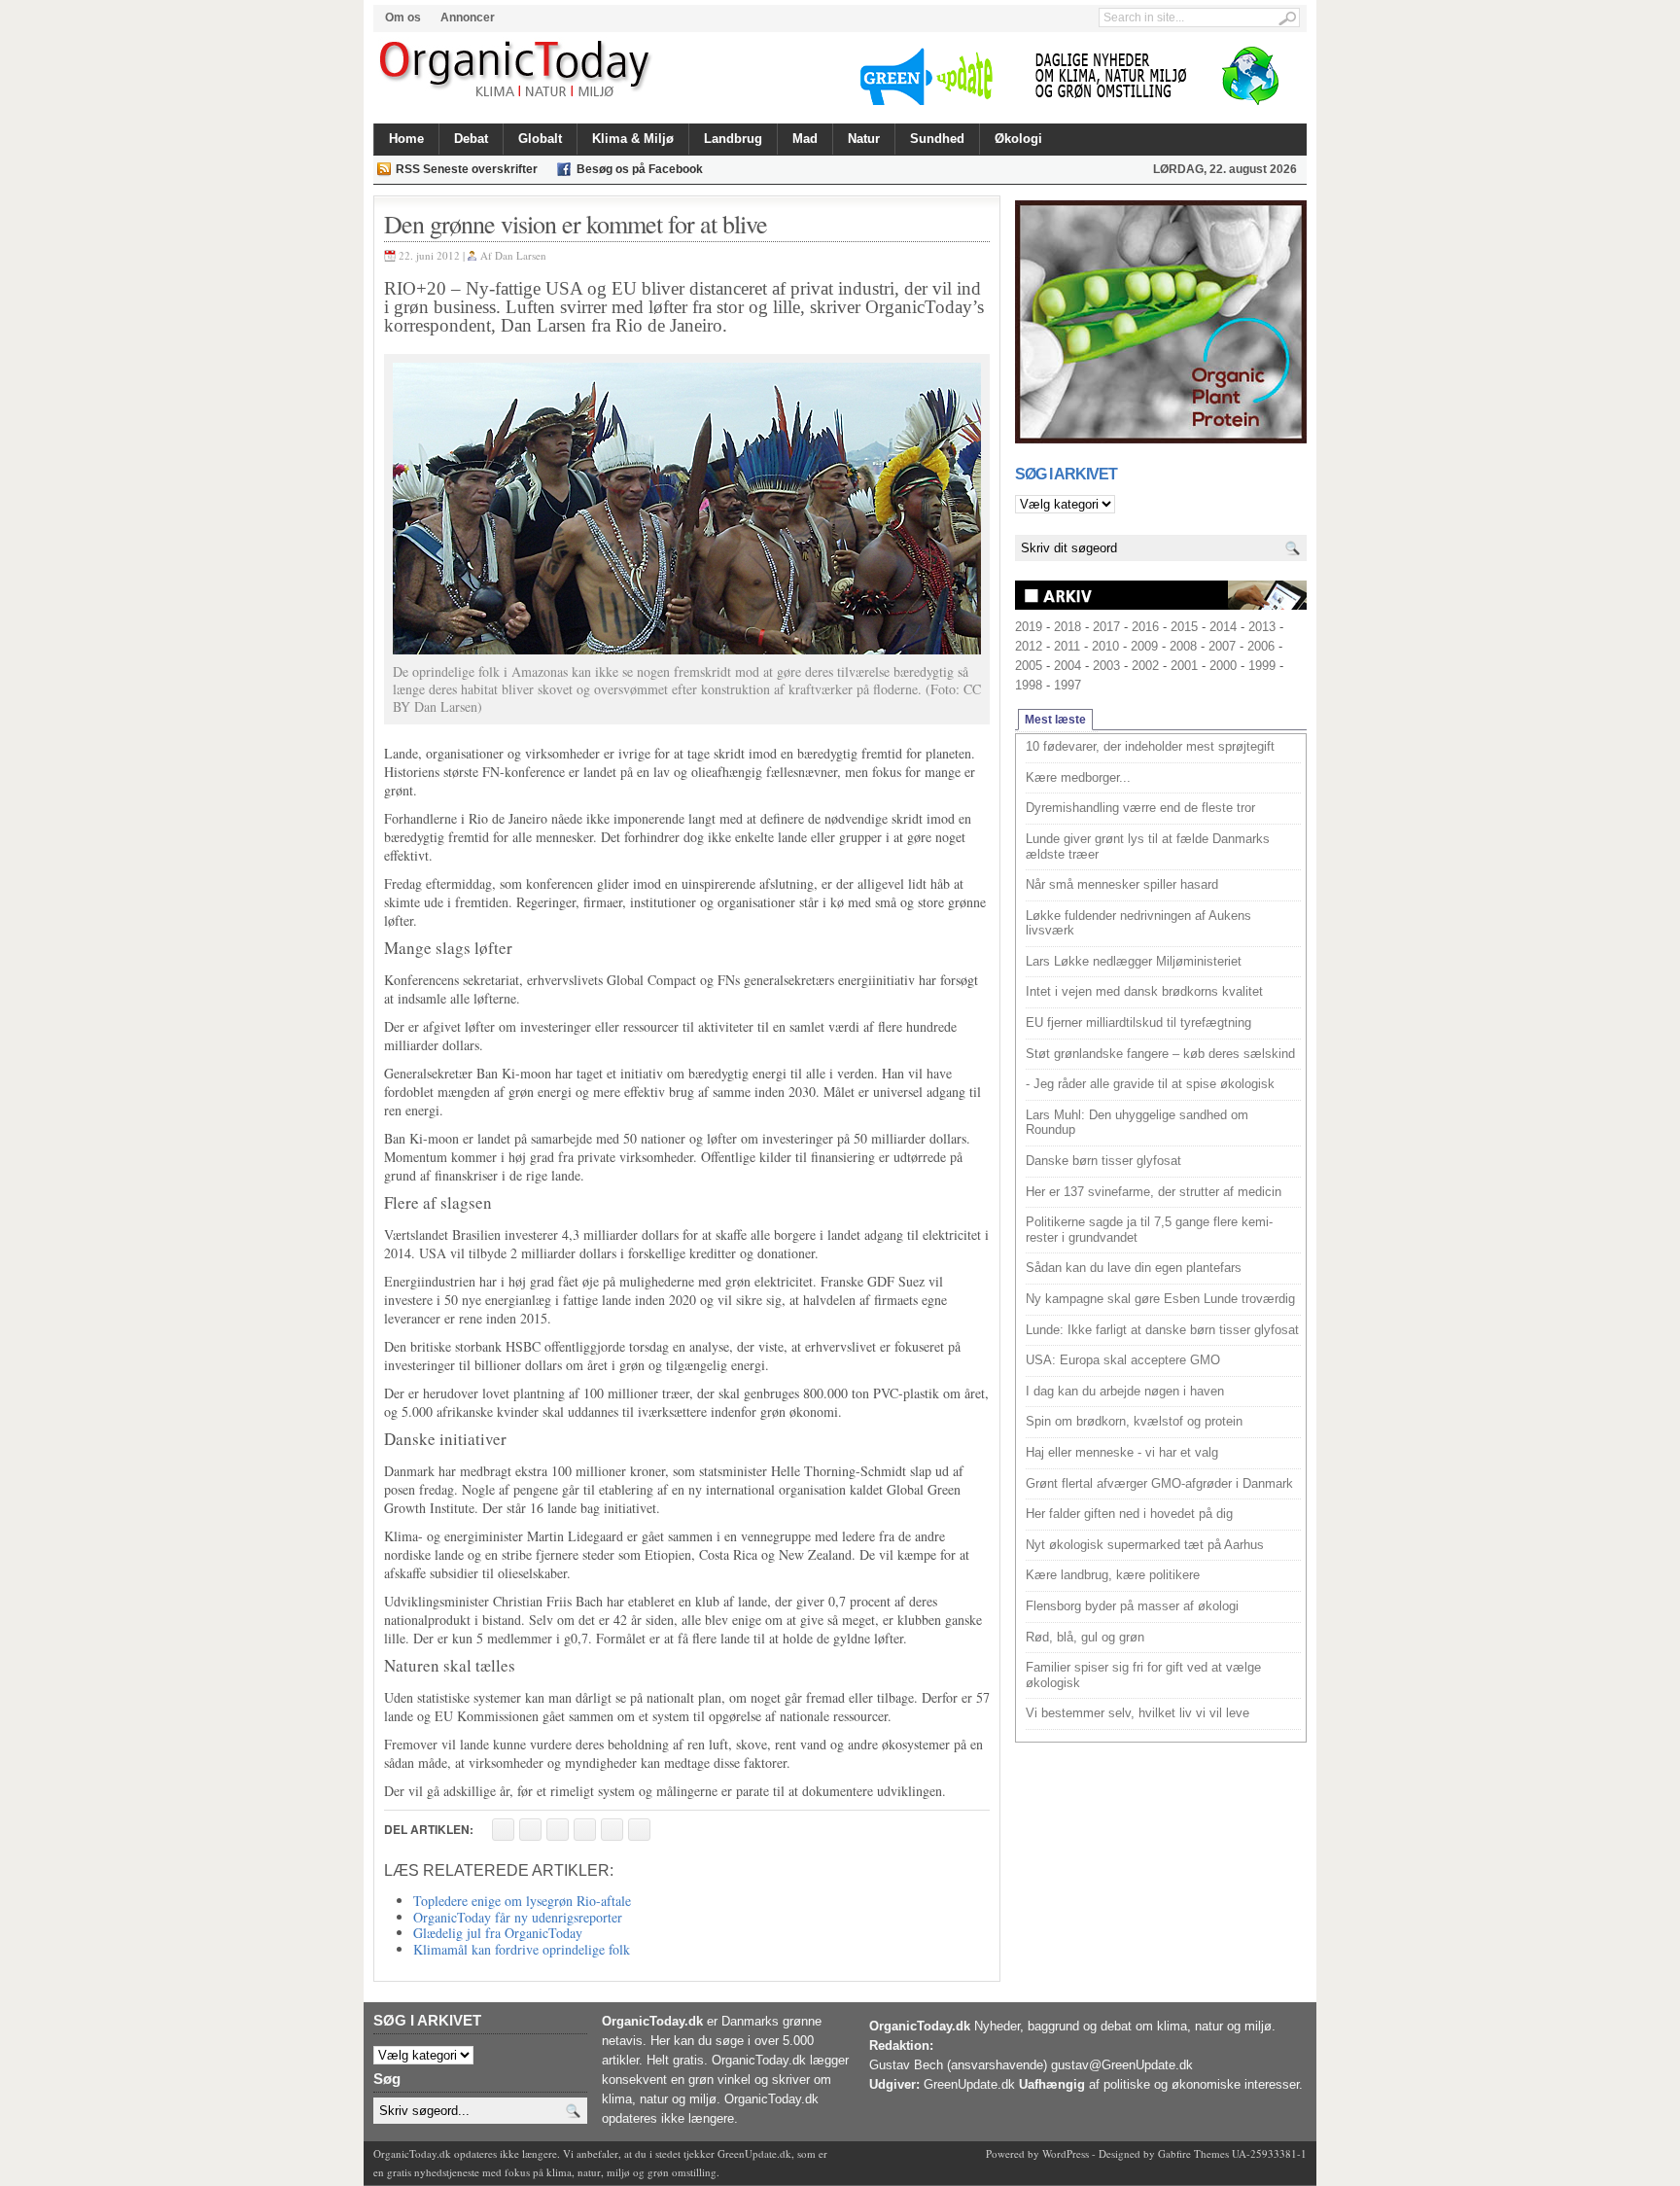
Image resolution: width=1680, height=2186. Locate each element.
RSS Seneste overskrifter (467, 169)
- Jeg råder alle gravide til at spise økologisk (1150, 1084)
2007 (1222, 646)
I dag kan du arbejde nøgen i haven (1125, 1391)
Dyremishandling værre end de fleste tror (1140, 808)
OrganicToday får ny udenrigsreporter (518, 1917)
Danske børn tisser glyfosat (1103, 1161)
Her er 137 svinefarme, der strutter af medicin (1154, 1192)
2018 (1067, 627)
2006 (1261, 646)
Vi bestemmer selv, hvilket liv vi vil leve (1137, 1713)
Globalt (540, 139)
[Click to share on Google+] (612, 1830)
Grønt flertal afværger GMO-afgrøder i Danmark (1159, 1483)
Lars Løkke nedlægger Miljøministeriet (1134, 961)
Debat (471, 139)
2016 (1145, 627)
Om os (403, 18)
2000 (1223, 666)
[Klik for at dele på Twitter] (585, 1830)
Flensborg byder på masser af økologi (1132, 1606)
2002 (1145, 666)
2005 (1029, 666)
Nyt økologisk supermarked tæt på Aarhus (1145, 1545)
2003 (1106, 666)
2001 (1184, 666)
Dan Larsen (521, 255)
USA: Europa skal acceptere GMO (1123, 1360)
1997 (1067, 685)
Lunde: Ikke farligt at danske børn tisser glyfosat (1162, 1330)
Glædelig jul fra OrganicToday (498, 1933)
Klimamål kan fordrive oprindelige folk (522, 1949)
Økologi (1018, 139)
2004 (1067, 666)
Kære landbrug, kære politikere (1113, 1575)
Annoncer (468, 18)
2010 (1105, 646)
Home (406, 139)
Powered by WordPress (1037, 2153)
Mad (805, 139)
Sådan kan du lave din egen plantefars (1134, 1268)
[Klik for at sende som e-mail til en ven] (558, 1830)
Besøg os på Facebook (640, 169)
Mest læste (1055, 720)
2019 (1029, 627)
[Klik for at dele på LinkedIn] (639, 1830)
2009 (1144, 646)
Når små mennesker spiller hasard (1122, 884)
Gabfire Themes (1193, 2153)
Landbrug (733, 139)
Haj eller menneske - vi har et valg (1122, 1452)
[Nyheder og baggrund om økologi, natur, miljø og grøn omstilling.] (517, 70)
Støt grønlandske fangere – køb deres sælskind (1160, 1054)
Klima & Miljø (633, 139)
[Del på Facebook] (503, 1830)
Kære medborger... (1078, 777)
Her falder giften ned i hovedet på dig (1129, 1514)
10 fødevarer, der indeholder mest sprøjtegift (1150, 746)
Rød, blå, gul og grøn (1085, 1637)
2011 (1067, 646)
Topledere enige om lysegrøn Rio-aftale (522, 1901)
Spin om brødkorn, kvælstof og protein (1134, 1421)
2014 (1223, 627)
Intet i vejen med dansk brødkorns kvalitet (1144, 991)
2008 (1183, 646)
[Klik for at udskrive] (530, 1830)
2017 (1106, 627)
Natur (864, 139)
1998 (1029, 685)
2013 (1262, 627)
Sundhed (937, 139)
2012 (1029, 646)
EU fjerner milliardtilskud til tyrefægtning (1138, 1022)
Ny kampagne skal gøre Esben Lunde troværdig (1160, 1299)
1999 (1262, 666)
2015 (1184, 627)
